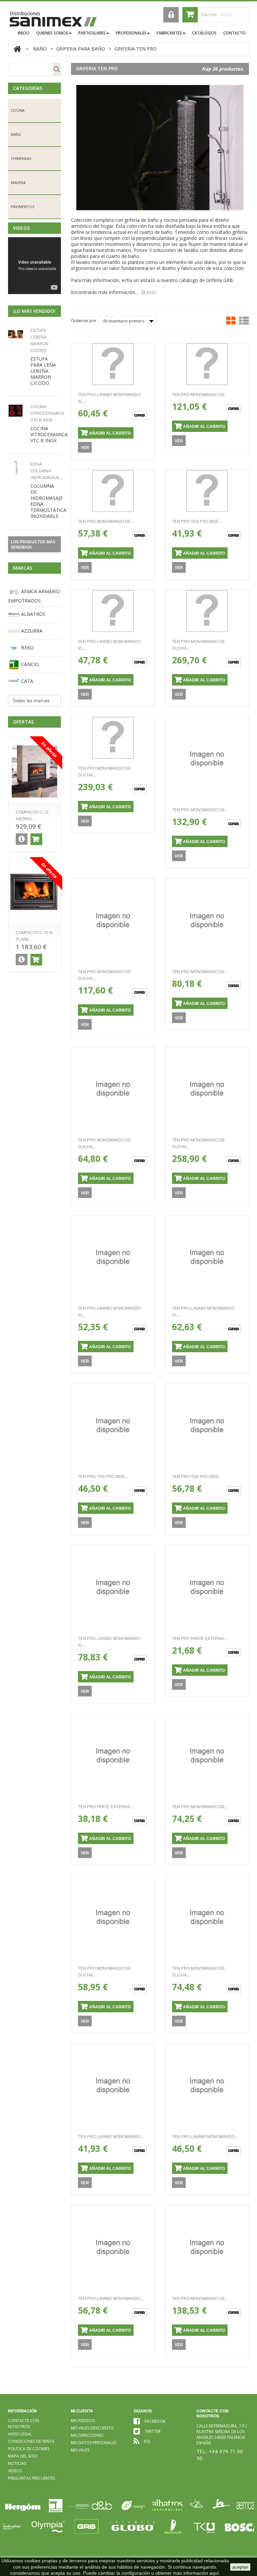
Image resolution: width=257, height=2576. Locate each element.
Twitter (153, 2431)
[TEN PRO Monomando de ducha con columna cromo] (207, 611)
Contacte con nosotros (24, 2424)
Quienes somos (52, 33)
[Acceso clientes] (171, 15)
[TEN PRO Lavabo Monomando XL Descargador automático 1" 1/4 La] (207, 1257)
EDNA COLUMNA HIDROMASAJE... (47, 471)
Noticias (17, 2463)
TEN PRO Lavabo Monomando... (111, 2136)
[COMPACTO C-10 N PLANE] (34, 892)
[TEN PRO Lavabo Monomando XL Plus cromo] (113, 364)
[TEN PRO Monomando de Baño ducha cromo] (207, 1756)
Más (151, 292)
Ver (85, 448)
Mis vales (80, 2450)
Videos (21, 228)
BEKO (27, 648)
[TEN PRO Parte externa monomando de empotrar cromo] (207, 1587)
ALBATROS (33, 614)
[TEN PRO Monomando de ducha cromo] (113, 1917)
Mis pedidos (83, 2421)
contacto (234, 33)
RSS (147, 2441)
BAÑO (40, 49)
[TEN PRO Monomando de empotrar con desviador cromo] (207, 364)
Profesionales (131, 33)
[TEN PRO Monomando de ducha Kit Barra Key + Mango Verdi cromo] (113, 920)
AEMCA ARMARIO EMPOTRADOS (34, 596)
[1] (17, 468)
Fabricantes (169, 33)
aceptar (240, 2567)
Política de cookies (29, 2449)
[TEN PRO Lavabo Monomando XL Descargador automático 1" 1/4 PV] (113, 1257)
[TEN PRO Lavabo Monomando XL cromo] (113, 611)
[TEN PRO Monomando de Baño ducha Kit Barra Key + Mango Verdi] (207, 759)
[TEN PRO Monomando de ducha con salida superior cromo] (207, 1917)
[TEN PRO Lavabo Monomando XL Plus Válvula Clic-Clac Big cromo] (113, 1587)
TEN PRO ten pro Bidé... (197, 521)
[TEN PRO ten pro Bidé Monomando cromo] (207, 491)
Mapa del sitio (23, 2456)
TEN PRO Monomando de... (200, 394)
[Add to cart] (36, 839)
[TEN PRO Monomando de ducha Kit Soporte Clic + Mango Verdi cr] (113, 1089)
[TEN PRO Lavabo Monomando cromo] (113, 2085)
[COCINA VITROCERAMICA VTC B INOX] (17, 411)
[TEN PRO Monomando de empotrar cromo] (113, 491)
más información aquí (196, 2573)
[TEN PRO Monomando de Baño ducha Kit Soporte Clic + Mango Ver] (207, 920)
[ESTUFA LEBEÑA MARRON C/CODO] (17, 334)
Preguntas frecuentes (32, 2478)
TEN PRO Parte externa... (199, 1638)
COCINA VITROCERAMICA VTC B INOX (47, 413)
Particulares (92, 33)
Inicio (24, 33)
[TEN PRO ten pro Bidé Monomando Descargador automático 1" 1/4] (113, 1425)
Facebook (155, 2421)
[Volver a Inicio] (17, 49)
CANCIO (29, 664)
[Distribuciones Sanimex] (53, 19)
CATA (26, 681)
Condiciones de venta (31, 2441)
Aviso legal (20, 2434)
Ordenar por (84, 320)
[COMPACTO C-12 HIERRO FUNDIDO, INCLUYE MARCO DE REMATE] (34, 771)
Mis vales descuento (92, 2428)
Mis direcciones (87, 2435)
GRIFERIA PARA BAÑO (81, 49)
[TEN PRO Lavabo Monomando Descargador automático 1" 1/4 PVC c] (207, 2085)
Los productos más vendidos (33, 545)
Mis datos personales (94, 2443)
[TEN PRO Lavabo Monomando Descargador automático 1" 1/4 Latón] (113, 2247)
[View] (22, 839)
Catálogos (204, 33)
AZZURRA (31, 631)
